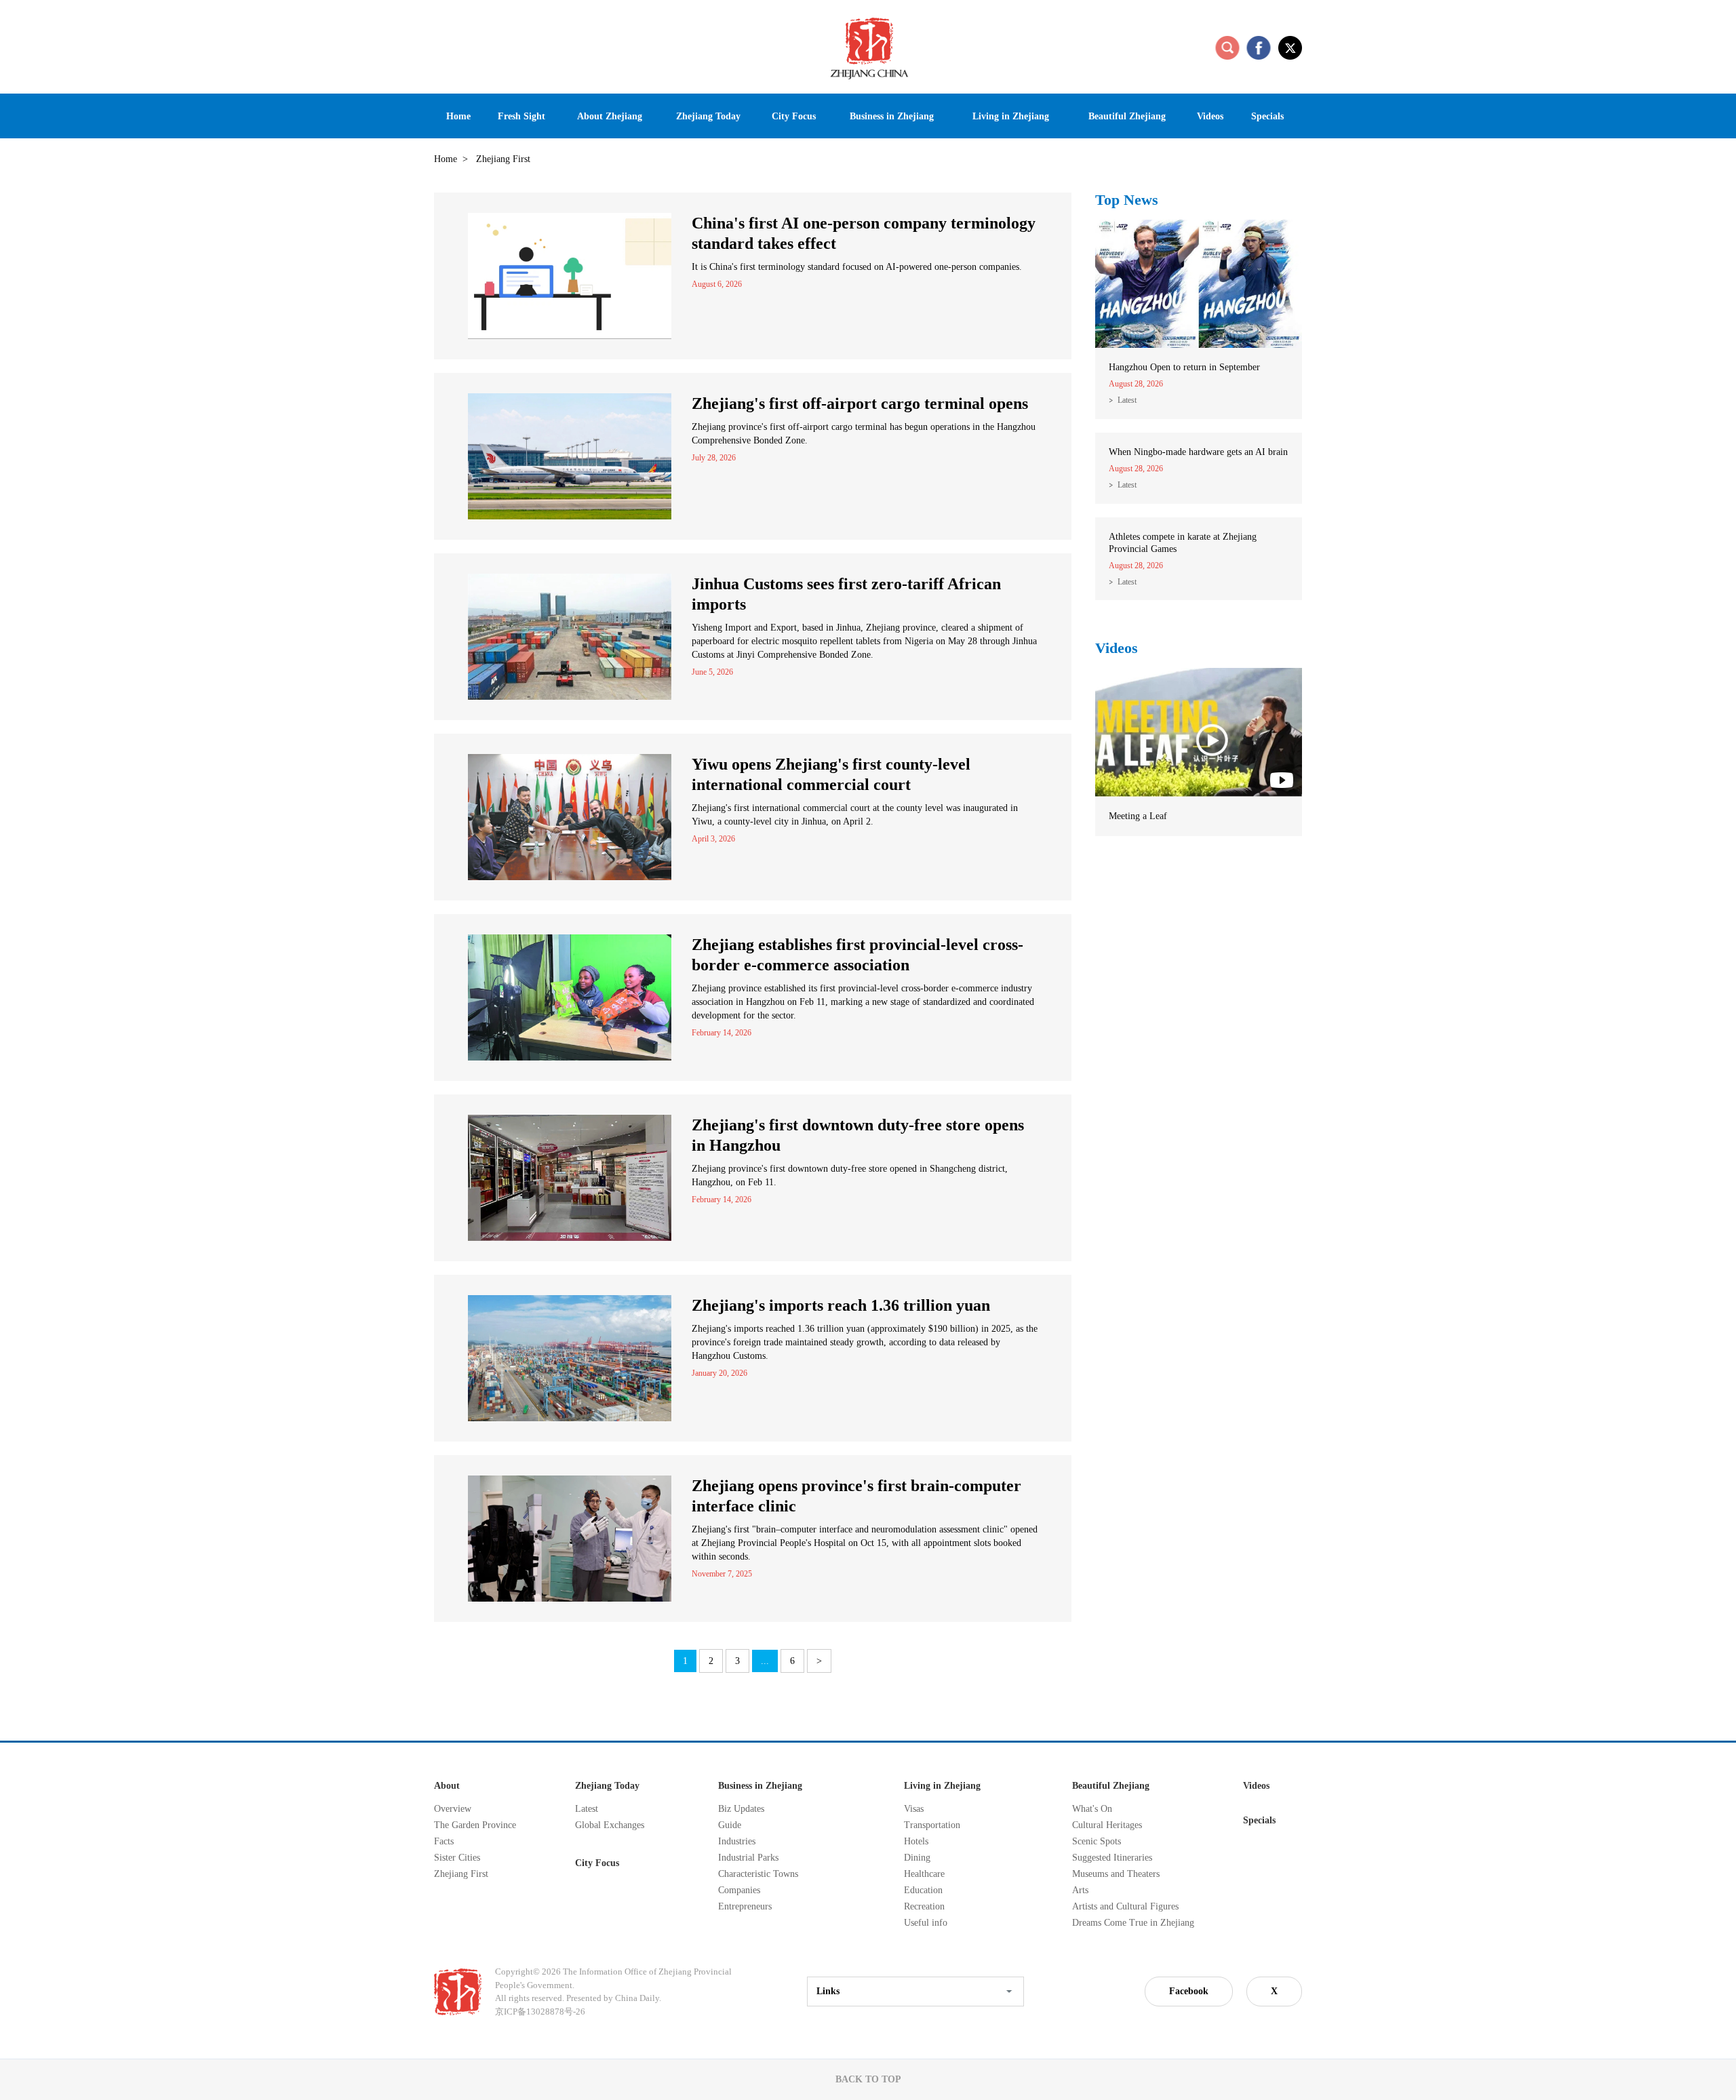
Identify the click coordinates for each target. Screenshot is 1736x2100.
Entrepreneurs (745, 1906)
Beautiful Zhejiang (1111, 1786)
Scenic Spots (1097, 1841)
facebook (1259, 47)
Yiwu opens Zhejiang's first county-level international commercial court (831, 774)
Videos (1117, 648)
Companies (739, 1890)
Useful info (926, 1923)
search (1227, 47)
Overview (453, 1809)
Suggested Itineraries (1112, 1858)
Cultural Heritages (1107, 1825)
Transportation (932, 1825)
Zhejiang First (461, 1874)
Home (446, 159)
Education (923, 1890)
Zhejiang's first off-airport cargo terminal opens (860, 403)
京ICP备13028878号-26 (540, 2012)
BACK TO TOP (868, 2079)
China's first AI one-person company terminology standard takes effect (864, 233)
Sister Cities (457, 1858)
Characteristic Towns (758, 1874)
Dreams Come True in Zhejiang (1133, 1923)
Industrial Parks (748, 1858)
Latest (1127, 400)
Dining (917, 1858)
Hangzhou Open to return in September (1184, 367)
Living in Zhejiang (942, 1786)
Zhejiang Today (607, 1786)
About (447, 1786)
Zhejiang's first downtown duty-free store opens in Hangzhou (858, 1135)
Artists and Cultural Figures (1125, 1906)
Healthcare (924, 1874)
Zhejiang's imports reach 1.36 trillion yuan (841, 1305)
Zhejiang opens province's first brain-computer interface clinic (856, 1496)
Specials (1259, 1820)
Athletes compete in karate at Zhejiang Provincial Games (1183, 543)
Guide (730, 1825)
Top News (1127, 200)
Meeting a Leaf (1138, 816)
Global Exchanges (610, 1825)
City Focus (597, 1863)
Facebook (1189, 1991)
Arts (1080, 1890)
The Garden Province (475, 1825)
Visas (914, 1809)
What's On (1092, 1809)
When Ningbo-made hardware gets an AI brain (1198, 452)
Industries (737, 1841)
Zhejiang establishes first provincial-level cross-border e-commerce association (857, 955)
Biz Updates (741, 1809)
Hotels (916, 1841)
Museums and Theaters (1116, 1874)
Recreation (924, 1906)
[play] (1199, 674)
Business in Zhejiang (760, 1786)
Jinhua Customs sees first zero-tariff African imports (846, 594)
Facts (444, 1841)
